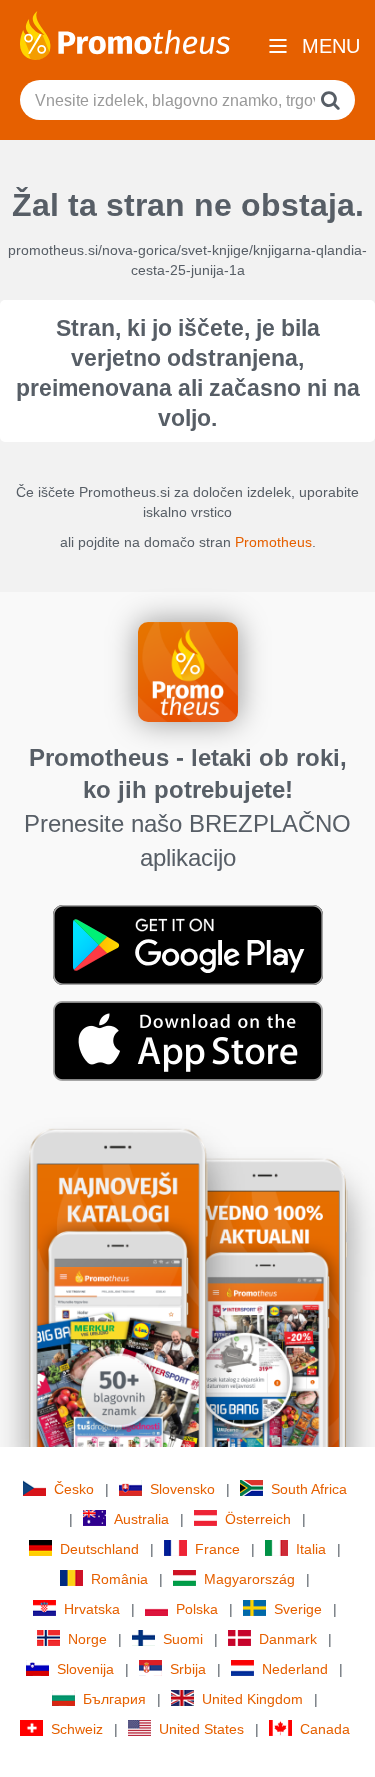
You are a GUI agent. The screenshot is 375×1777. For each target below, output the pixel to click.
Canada (325, 1729)
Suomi (183, 1639)
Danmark (288, 1639)
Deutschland (99, 1549)
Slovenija (85, 1669)
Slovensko (182, 1489)
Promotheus (273, 542)
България (114, 1699)
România (119, 1579)
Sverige (298, 1609)
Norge (87, 1639)
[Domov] (125, 34)
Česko (74, 1489)
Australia (141, 1519)
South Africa (309, 1489)
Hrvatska (92, 1609)
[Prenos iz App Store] (188, 1040)
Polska (197, 1609)
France (217, 1549)
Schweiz (77, 1729)
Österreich (258, 1519)
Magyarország (249, 1579)
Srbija (188, 1669)
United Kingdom (252, 1699)
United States (201, 1729)
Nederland (295, 1669)
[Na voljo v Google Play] (188, 944)
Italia (311, 1549)
